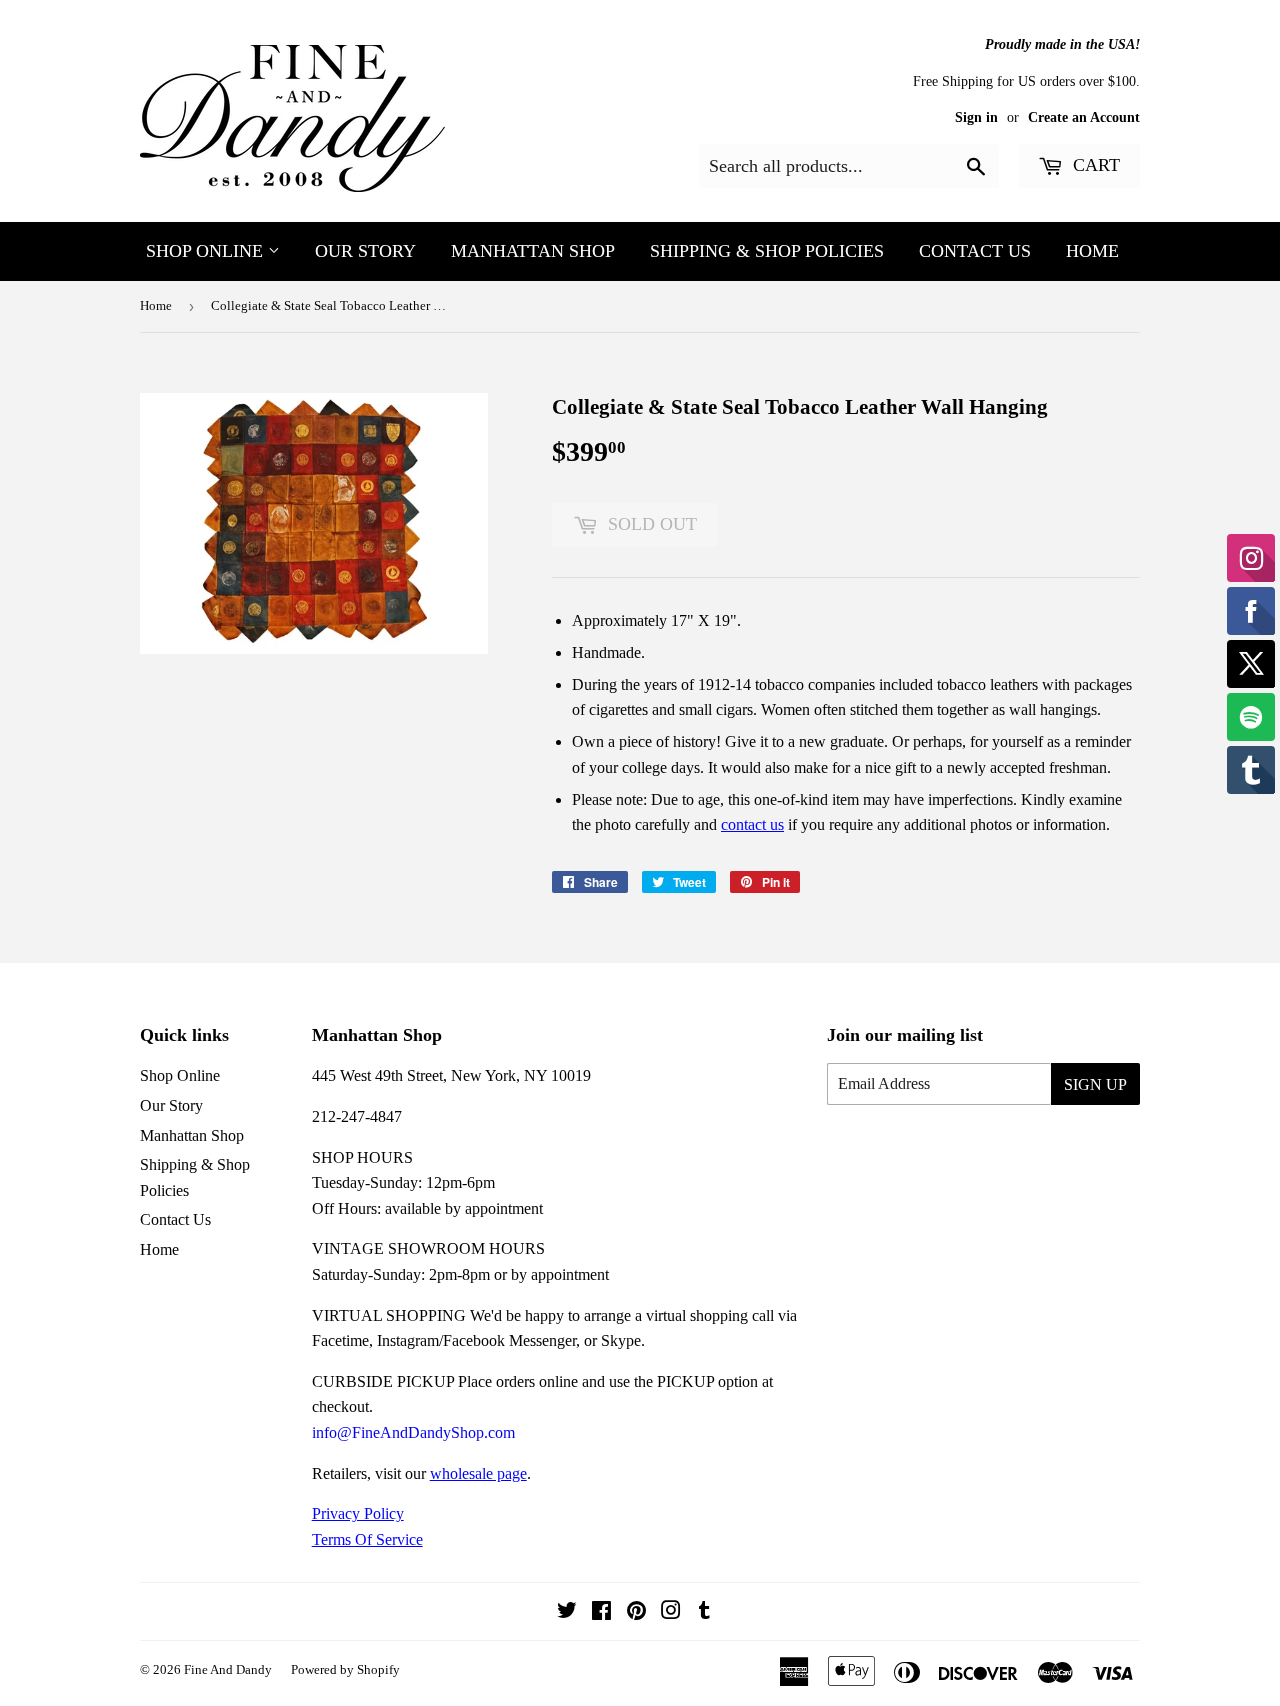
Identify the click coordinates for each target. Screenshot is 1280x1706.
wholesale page (478, 1473)
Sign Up (1095, 1084)
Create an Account (1084, 117)
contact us (752, 824)
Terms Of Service (367, 1539)
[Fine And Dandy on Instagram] (671, 1612)
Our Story (365, 251)
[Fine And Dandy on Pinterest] (636, 1612)
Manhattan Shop (533, 251)
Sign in (976, 117)
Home (1092, 251)
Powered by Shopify (345, 1669)
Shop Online (207, 251)
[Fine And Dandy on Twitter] (567, 1612)
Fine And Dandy (228, 1669)
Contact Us (975, 251)
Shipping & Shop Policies (767, 251)
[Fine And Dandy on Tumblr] (704, 1612)
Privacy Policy (358, 1513)
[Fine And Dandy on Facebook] (601, 1612)
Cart (1094, 165)
